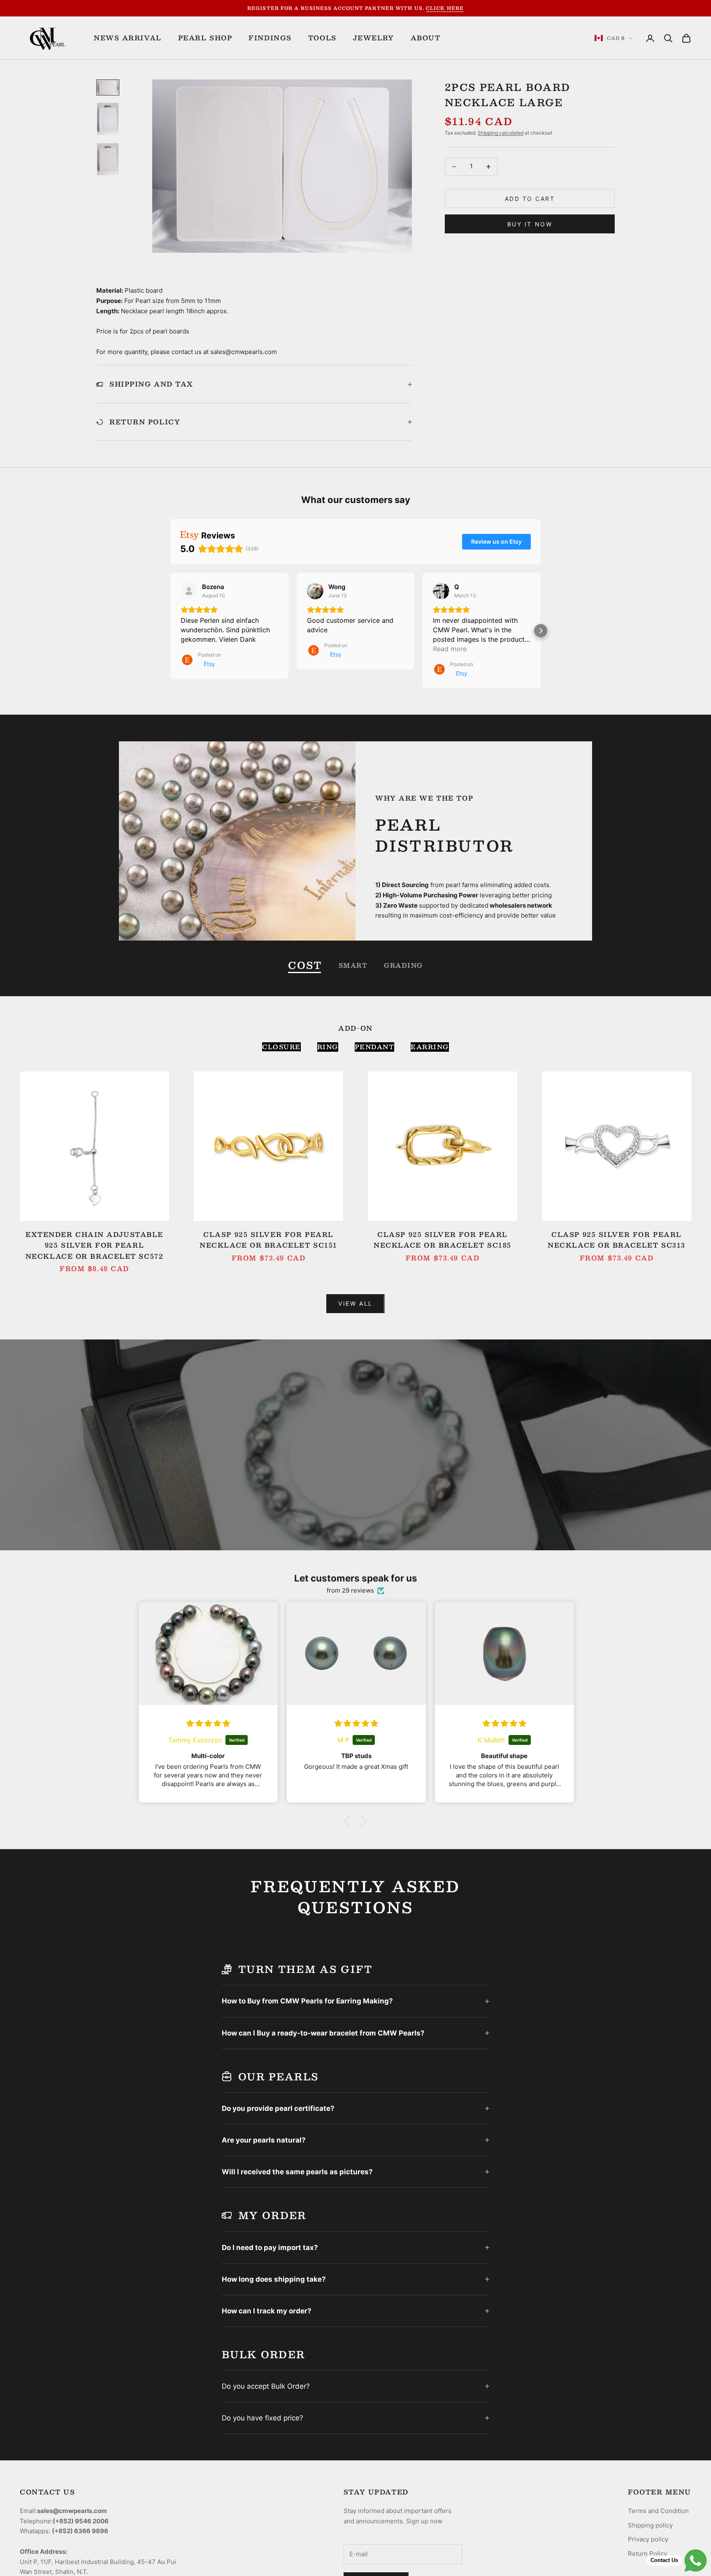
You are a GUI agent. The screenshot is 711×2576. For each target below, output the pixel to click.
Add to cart (530, 199)
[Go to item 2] (108, 119)
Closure (281, 1047)
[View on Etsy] (189, 591)
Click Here (445, 8)
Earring (430, 1047)
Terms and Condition (658, 2511)
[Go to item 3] (108, 159)
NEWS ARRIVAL (128, 38)
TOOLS (322, 38)
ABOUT (426, 38)
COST (305, 965)
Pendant (375, 1047)
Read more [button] (450, 649)
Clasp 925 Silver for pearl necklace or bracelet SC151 (268, 1240)
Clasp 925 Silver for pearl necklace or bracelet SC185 (443, 1240)
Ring (328, 1047)
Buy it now (530, 224)
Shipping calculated (501, 133)
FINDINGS (270, 38)
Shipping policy (650, 2525)
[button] (170, 631)
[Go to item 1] (108, 87)
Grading (403, 965)
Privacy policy (648, 2539)
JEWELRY (374, 38)
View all (355, 1303)
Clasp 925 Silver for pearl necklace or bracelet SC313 (617, 1240)
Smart (353, 965)
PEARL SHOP (205, 38)
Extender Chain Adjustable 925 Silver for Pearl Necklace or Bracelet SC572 (95, 1245)
